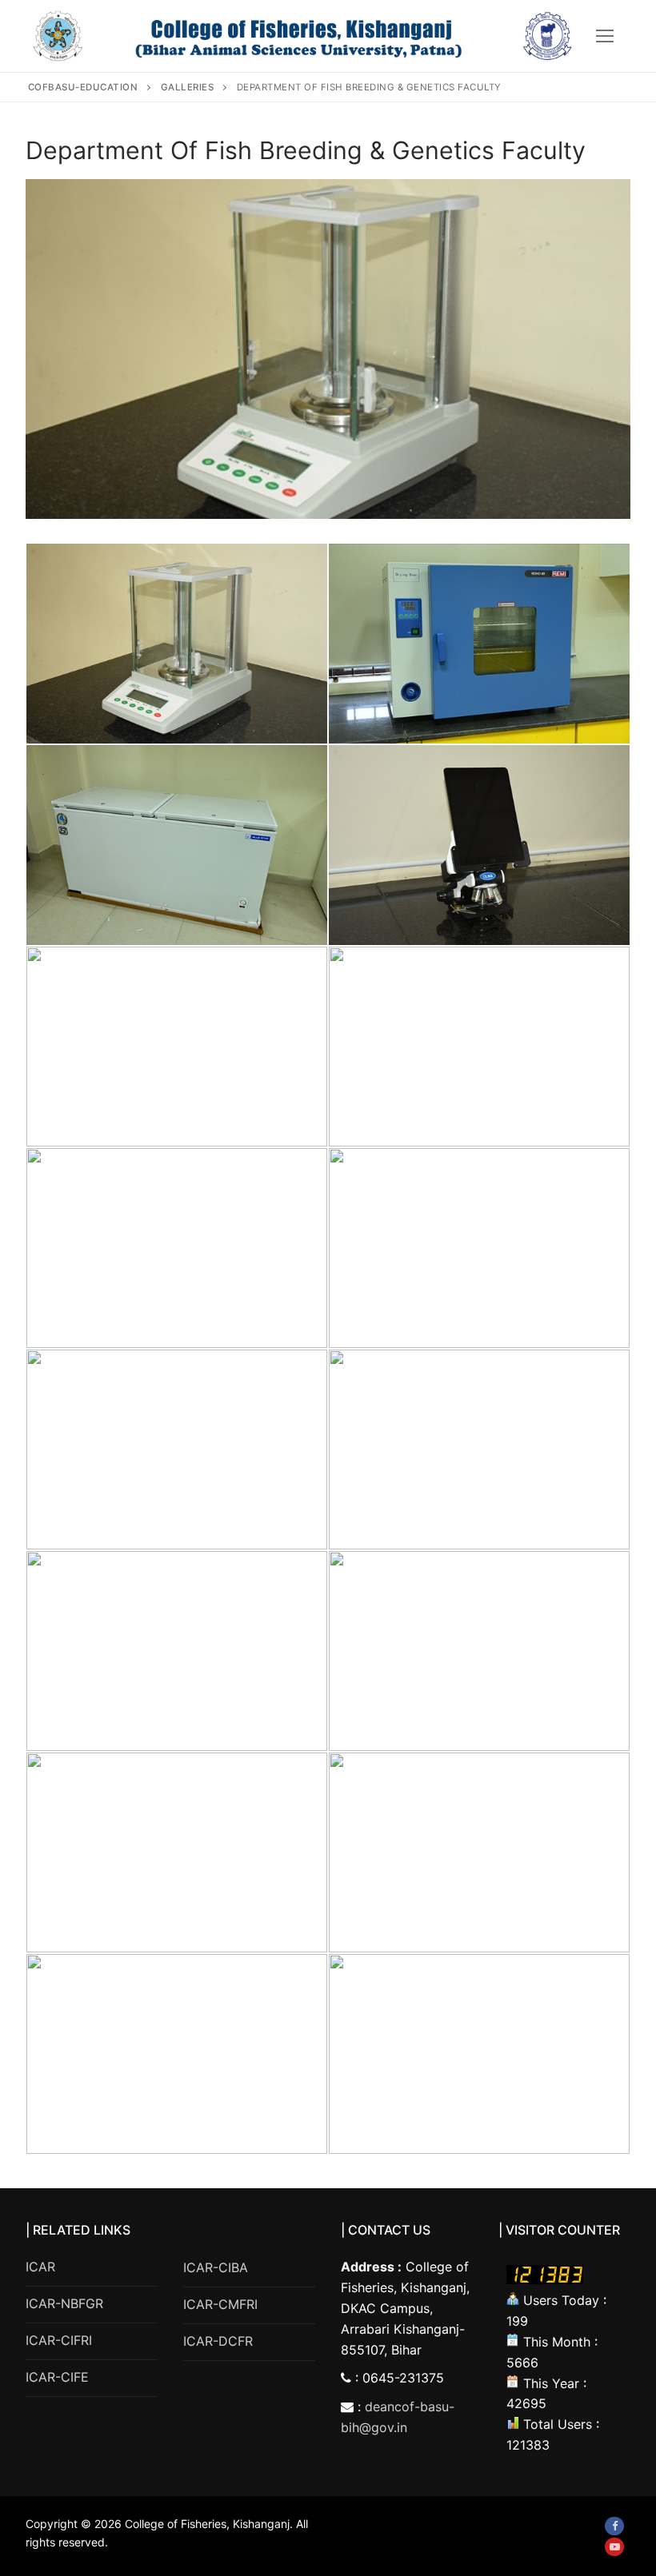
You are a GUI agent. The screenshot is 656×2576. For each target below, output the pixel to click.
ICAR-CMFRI (220, 2304)
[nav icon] (605, 36)
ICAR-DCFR (218, 2341)
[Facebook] (614, 2526)
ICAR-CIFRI (59, 2340)
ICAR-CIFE (57, 2377)
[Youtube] (614, 2547)
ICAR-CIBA (216, 2267)
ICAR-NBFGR (64, 2303)
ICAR (40, 2267)
